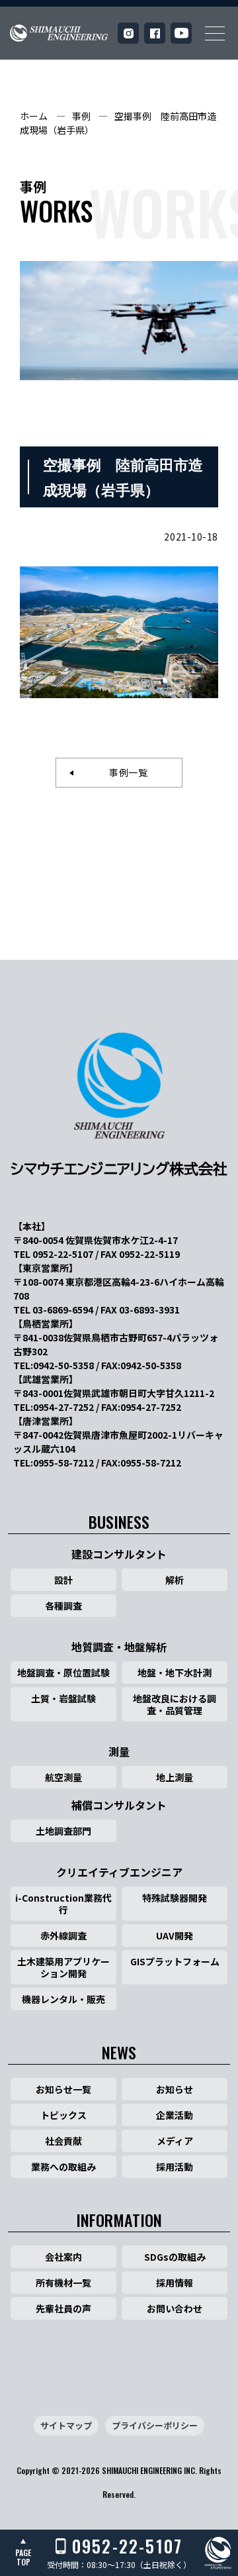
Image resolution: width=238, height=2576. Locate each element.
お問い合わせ (175, 2308)
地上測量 (175, 1777)
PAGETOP (23, 2557)
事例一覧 (124, 772)
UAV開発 (175, 1935)
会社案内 (63, 2257)
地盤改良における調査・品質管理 (175, 1704)
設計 (63, 1580)
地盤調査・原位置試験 (63, 1673)
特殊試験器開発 (175, 1898)
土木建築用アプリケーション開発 (63, 1967)
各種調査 (63, 1606)
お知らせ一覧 (63, 2089)
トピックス (63, 2115)
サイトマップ (66, 2425)
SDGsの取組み (175, 2257)
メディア (175, 2141)
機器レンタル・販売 (63, 1999)
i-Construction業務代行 (63, 1904)
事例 (81, 116)
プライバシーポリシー (155, 2425)
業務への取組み (63, 2167)
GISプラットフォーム (175, 1961)
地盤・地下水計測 (175, 1673)
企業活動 (175, 2115)
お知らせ (175, 2089)
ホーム (34, 116)
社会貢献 (63, 2141)
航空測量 (63, 1777)
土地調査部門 (63, 1831)
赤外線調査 (63, 1935)
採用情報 (175, 2283)
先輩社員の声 (63, 2308)
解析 (175, 1580)
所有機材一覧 (63, 2283)
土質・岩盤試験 (63, 1698)
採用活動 (175, 2167)
